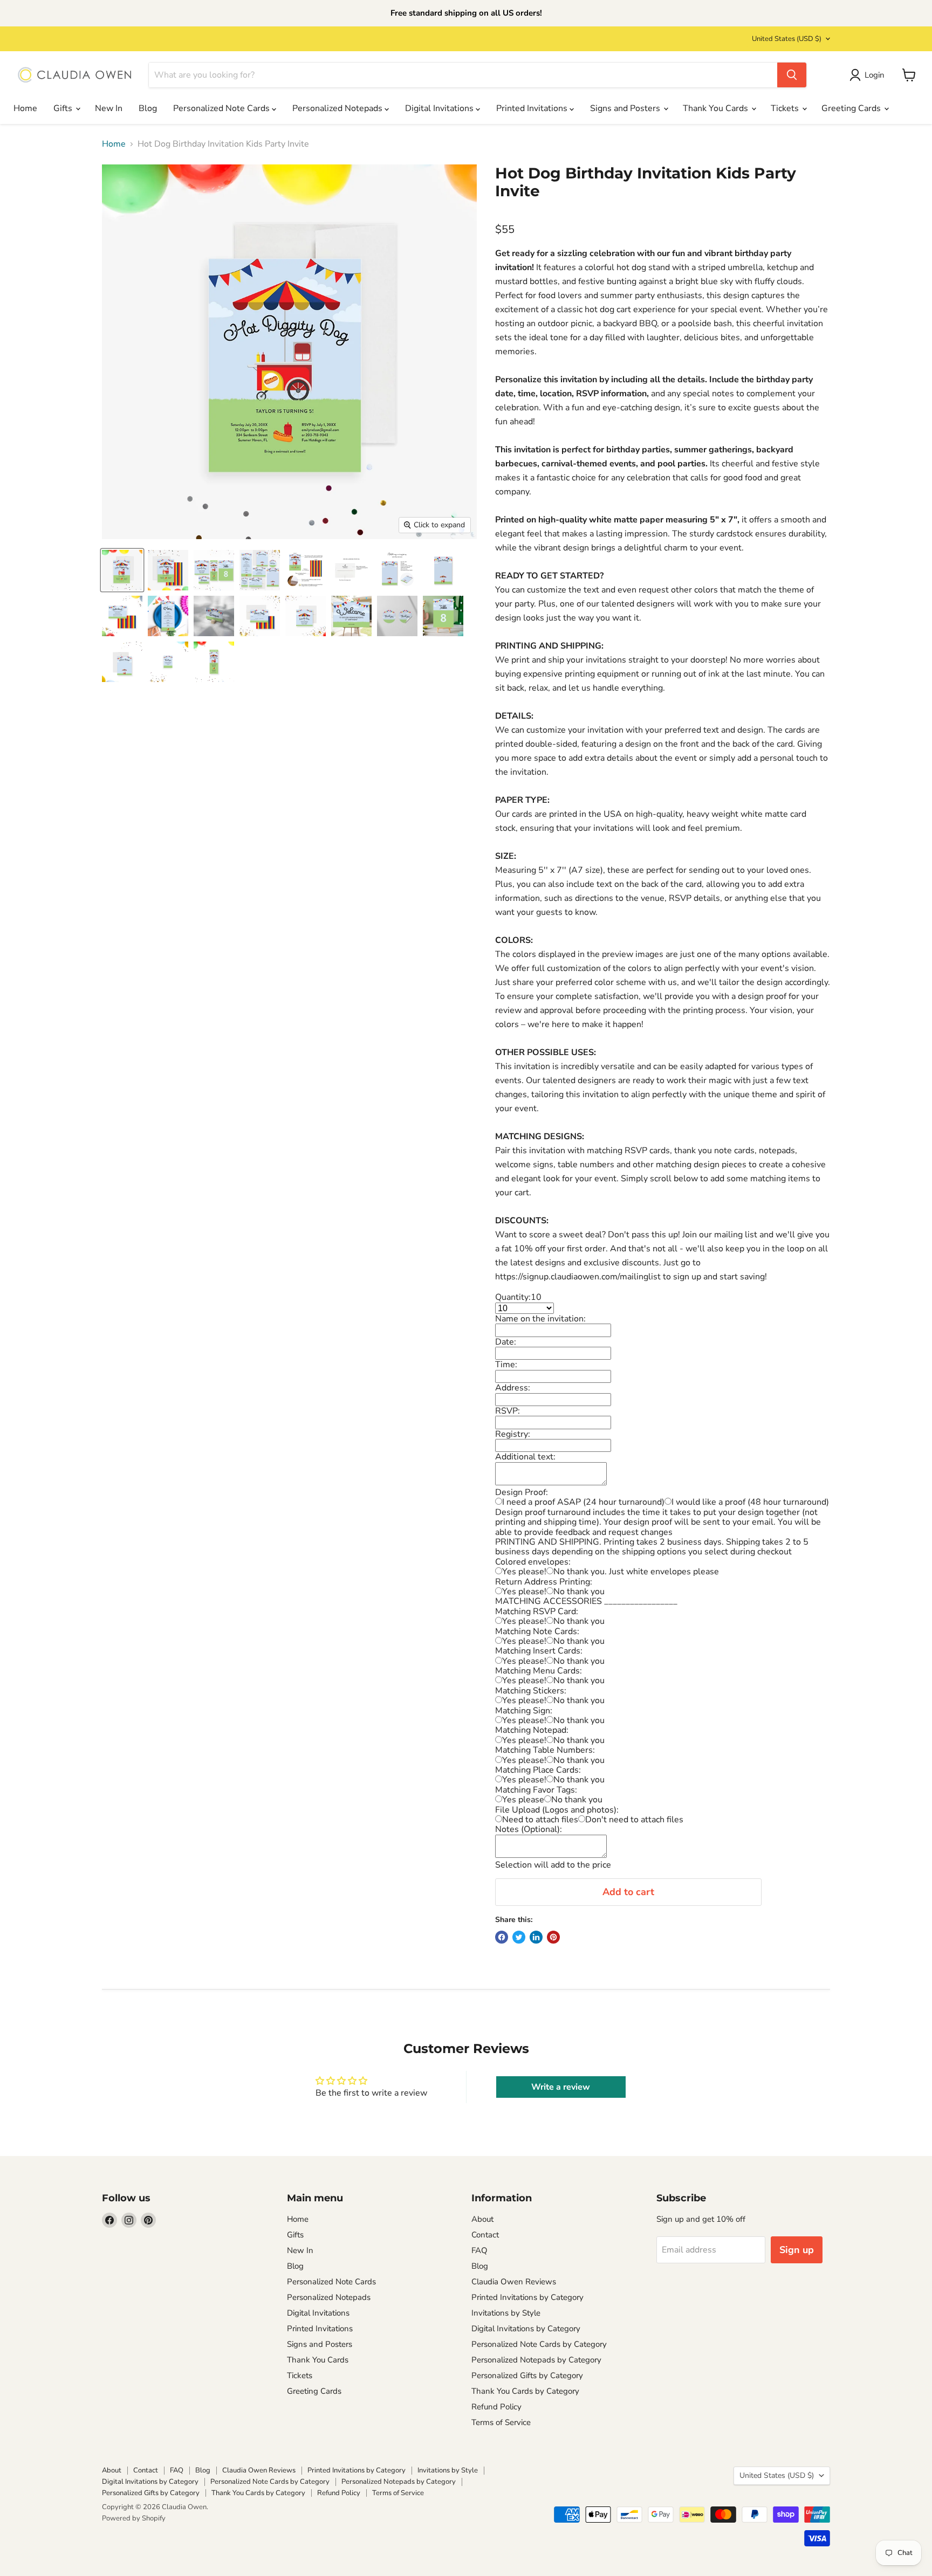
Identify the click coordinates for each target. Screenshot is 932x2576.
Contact (485, 2235)
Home (25, 108)
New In (109, 108)
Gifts (64, 108)
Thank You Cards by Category (525, 2391)
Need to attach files (540, 1820)
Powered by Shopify (134, 2518)
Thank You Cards (717, 108)
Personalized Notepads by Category (536, 2360)
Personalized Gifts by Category (527, 2375)
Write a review (561, 2087)
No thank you (579, 1592)
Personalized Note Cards (222, 108)
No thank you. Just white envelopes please (636, 1572)
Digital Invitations (440, 108)
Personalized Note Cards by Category (539, 2344)
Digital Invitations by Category (526, 2329)
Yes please (523, 1800)
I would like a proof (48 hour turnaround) (750, 1502)
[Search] (792, 75)
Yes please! (524, 1572)
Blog (148, 108)
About (482, 2219)
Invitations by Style (506, 2313)
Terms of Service (501, 2422)
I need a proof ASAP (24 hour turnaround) (583, 1502)
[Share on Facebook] (502, 1937)
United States (787, 39)
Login (875, 75)
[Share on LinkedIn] (536, 1937)
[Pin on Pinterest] (553, 1937)
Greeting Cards (852, 108)
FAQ (479, 2250)
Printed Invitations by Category (527, 2297)
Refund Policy (496, 2407)
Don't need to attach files (634, 1820)
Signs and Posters (626, 108)
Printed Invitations (533, 108)
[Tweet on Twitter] (519, 1937)
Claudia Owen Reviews (514, 2282)
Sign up (797, 2250)
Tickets (786, 108)
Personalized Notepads (338, 108)
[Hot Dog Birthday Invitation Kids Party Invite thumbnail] (214, 570)
